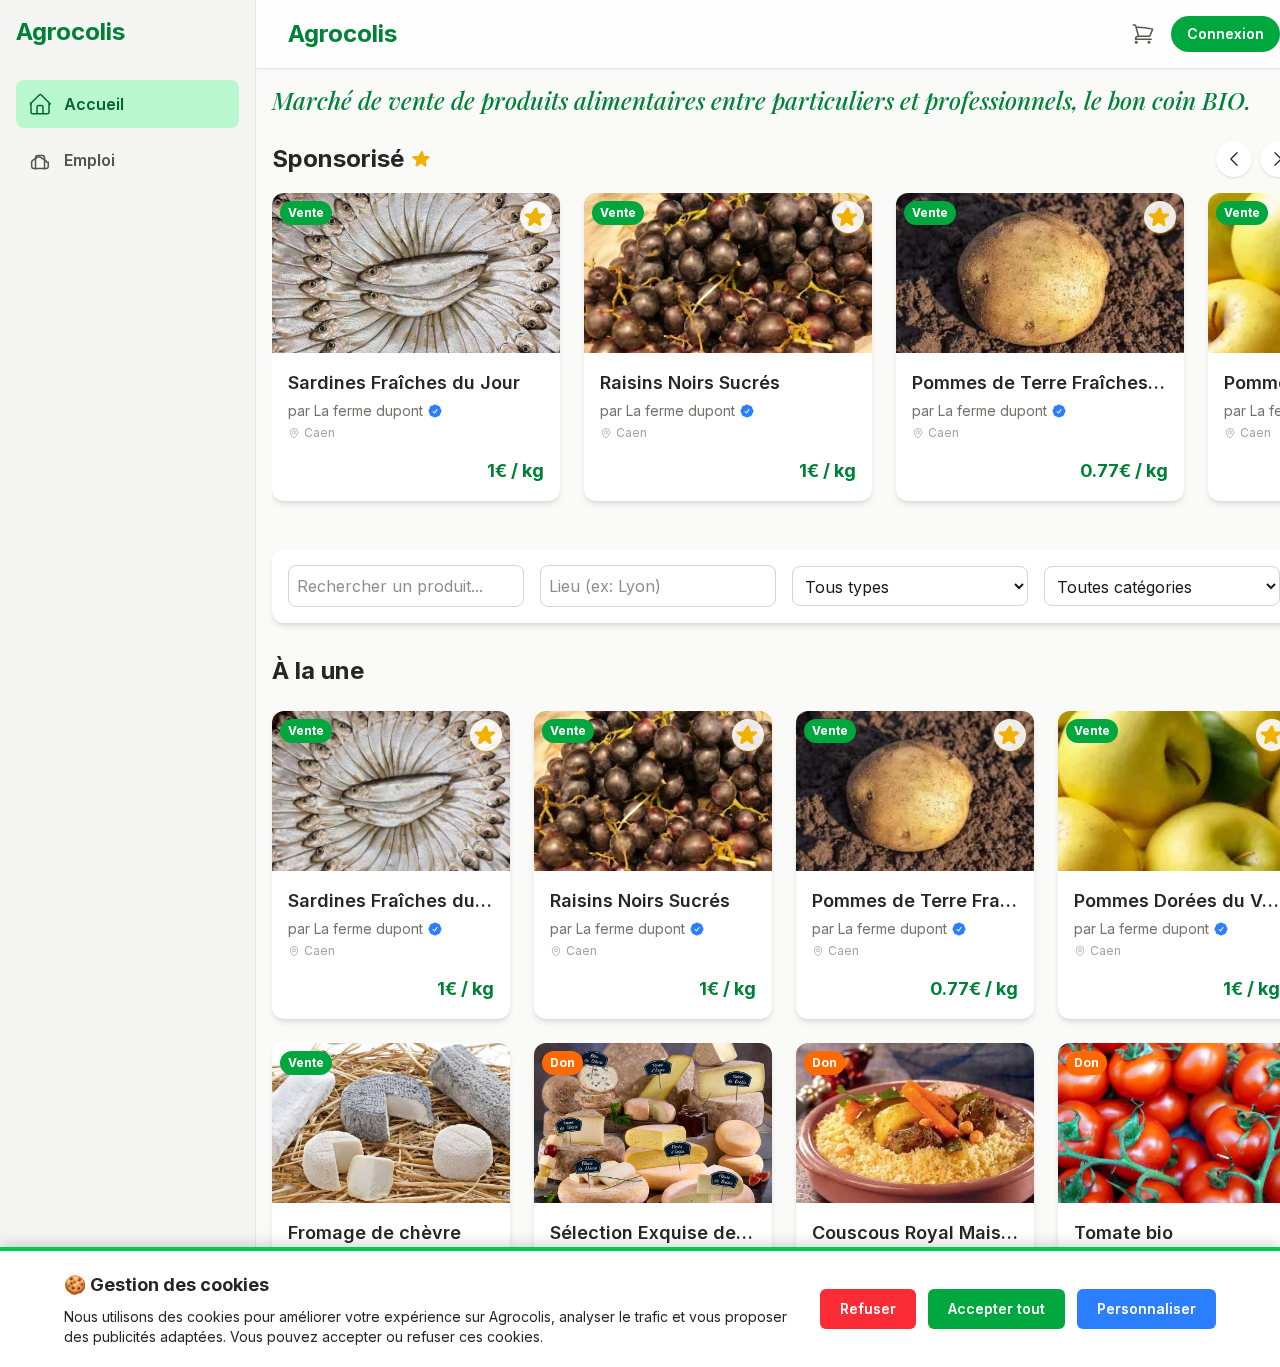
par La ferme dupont (355, 410)
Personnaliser (1146, 1308)
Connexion (1225, 33)
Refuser (868, 1308)
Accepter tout (996, 1308)
